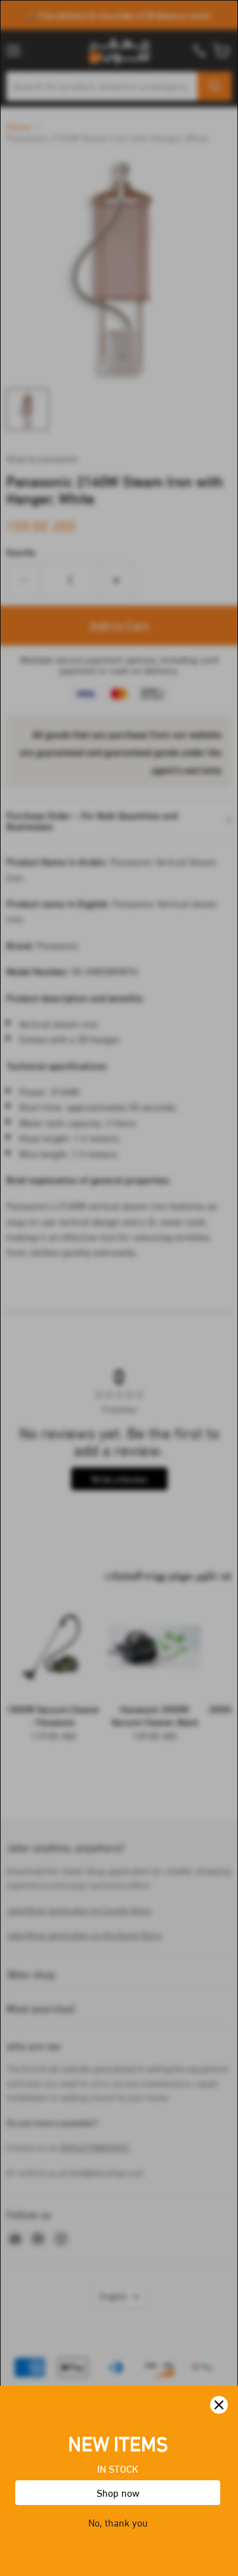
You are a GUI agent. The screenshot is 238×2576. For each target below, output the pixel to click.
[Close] (219, 2405)
